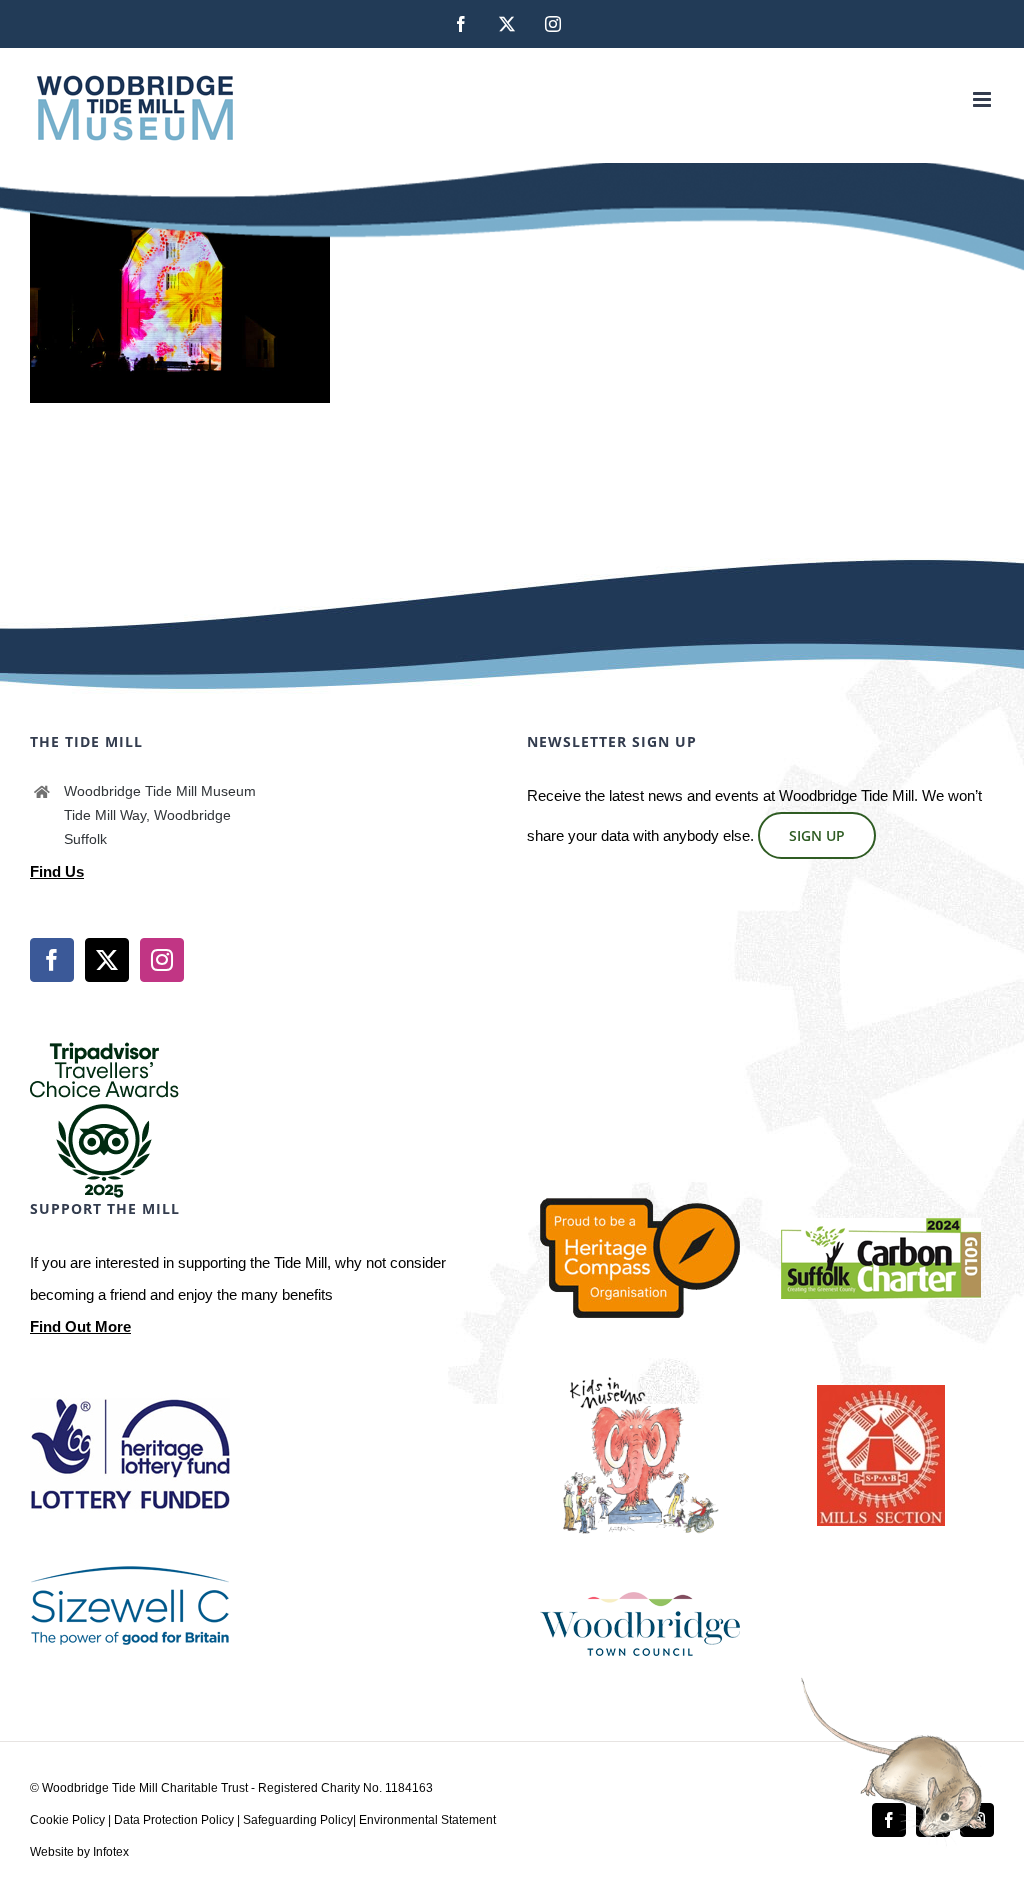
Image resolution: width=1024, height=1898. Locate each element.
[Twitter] (107, 960)
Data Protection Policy (174, 1820)
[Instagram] (162, 960)
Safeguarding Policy (298, 1820)
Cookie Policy (67, 1820)
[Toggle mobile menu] (983, 99)
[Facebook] (52, 960)
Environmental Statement (427, 1820)
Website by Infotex (79, 1852)
